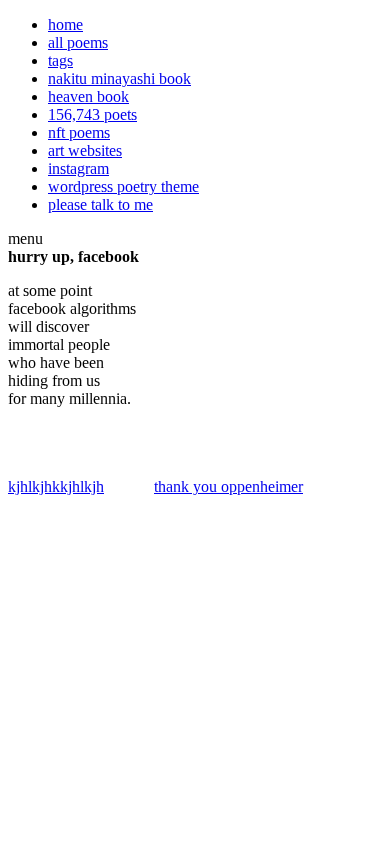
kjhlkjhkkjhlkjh (56, 486)
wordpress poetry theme (123, 186)
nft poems (79, 132)
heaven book (88, 96)
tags (60, 60)
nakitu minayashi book (119, 78)
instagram (78, 168)
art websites (85, 150)
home (65, 24)
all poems (78, 42)
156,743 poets (92, 114)
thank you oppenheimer (228, 486)
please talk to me (100, 204)
